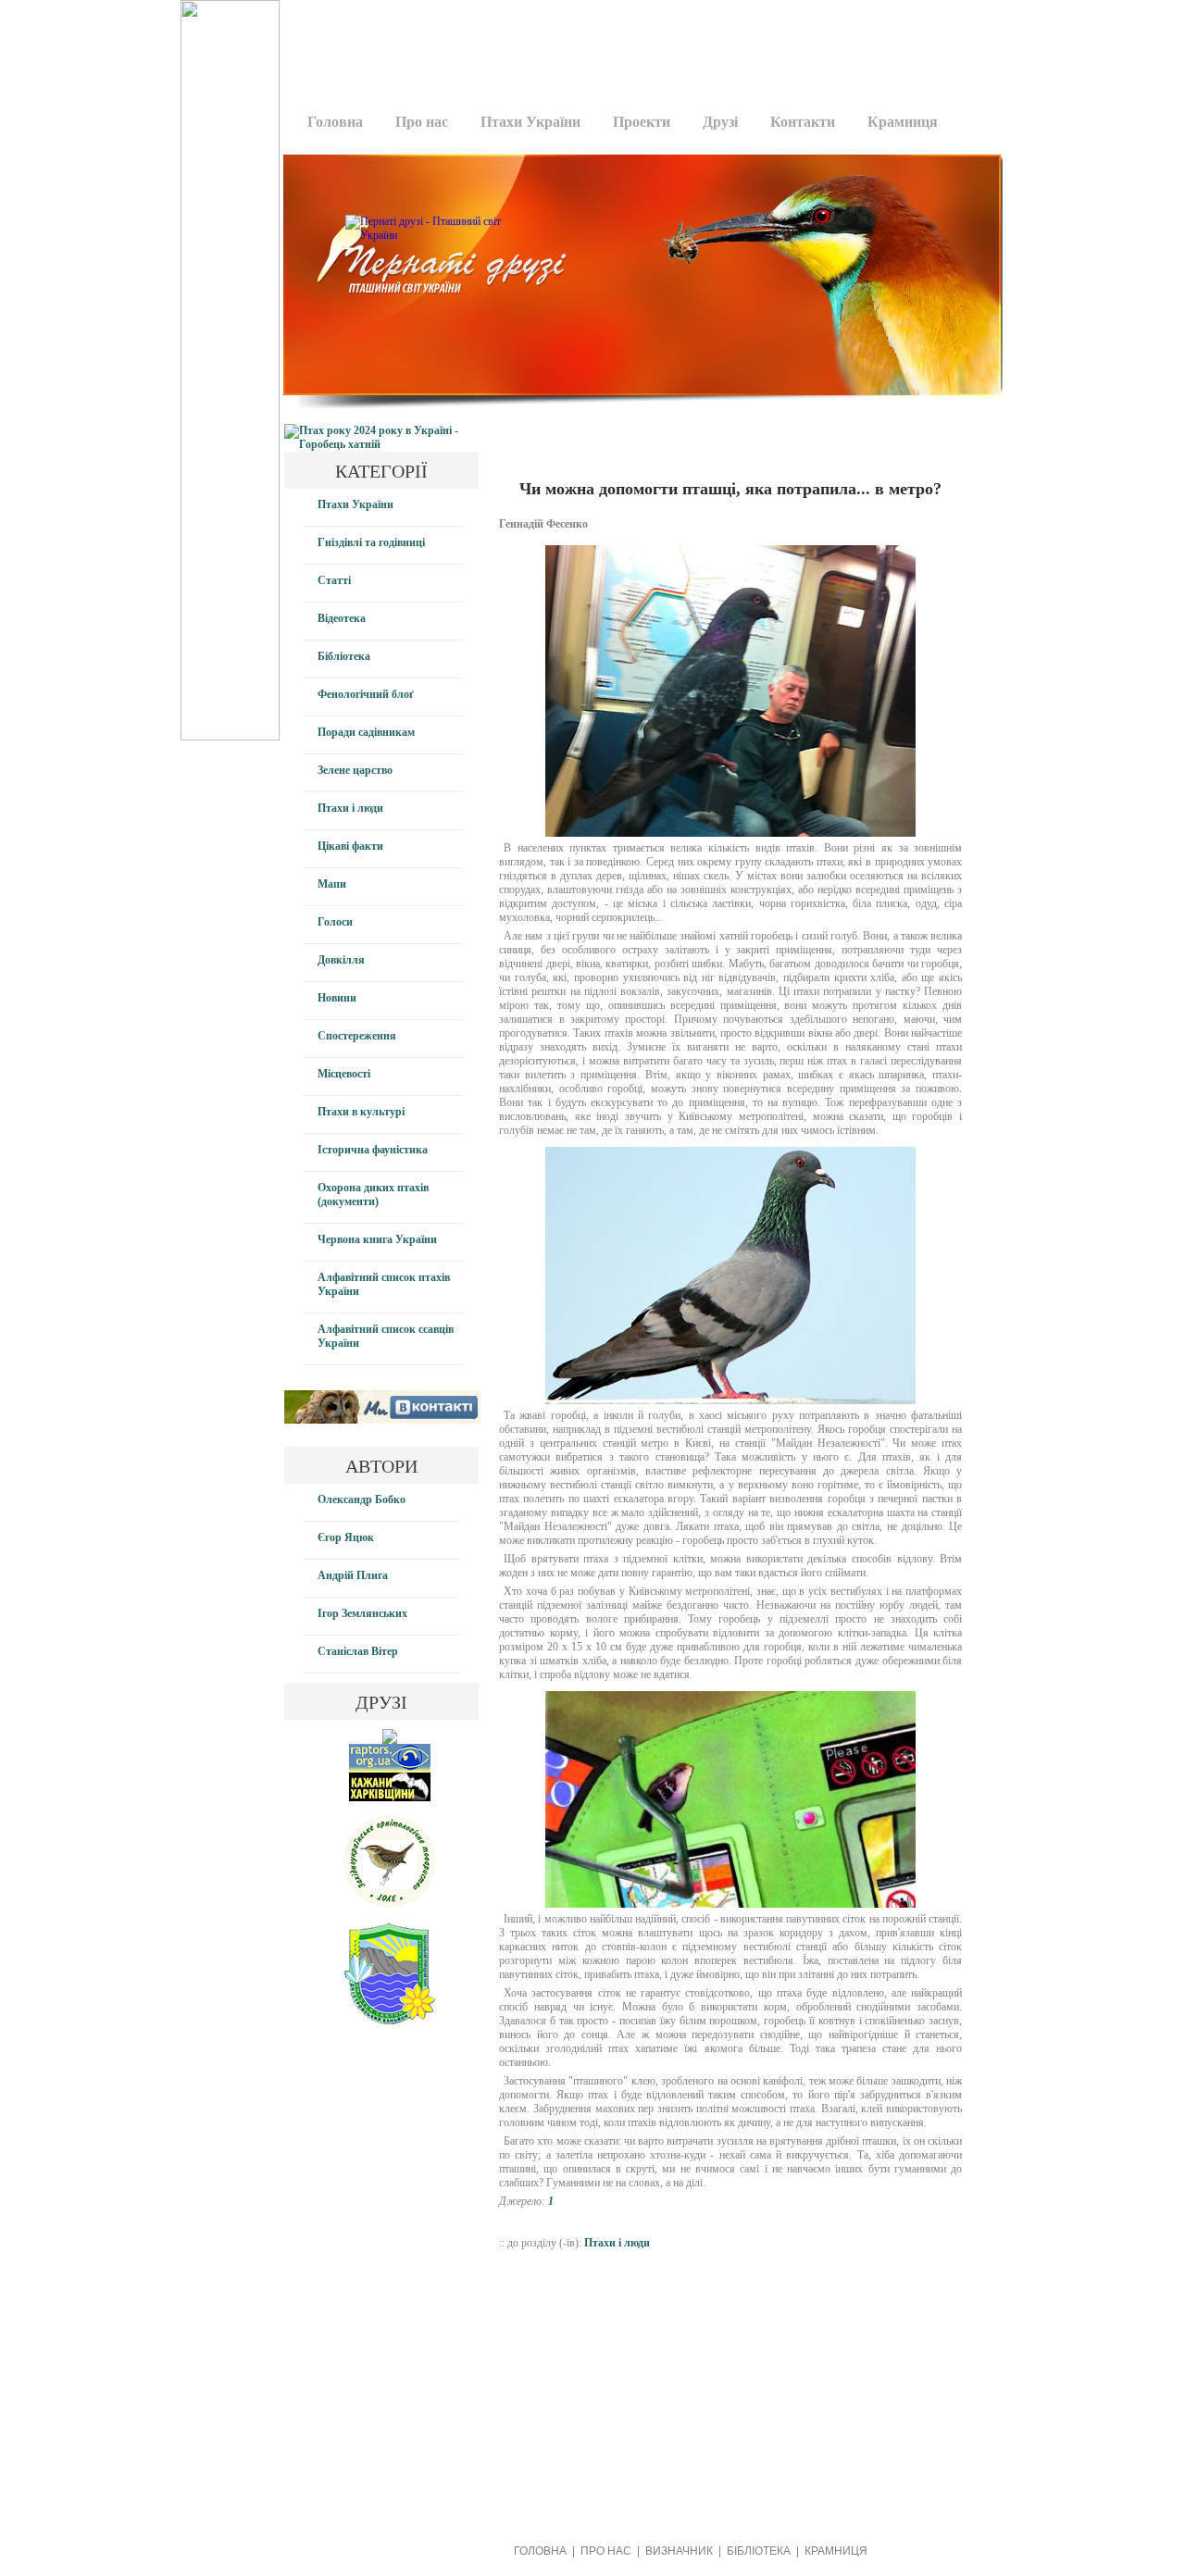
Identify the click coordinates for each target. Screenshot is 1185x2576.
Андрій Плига (353, 1575)
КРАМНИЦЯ (836, 2551)
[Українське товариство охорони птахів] (390, 1740)
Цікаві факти (350, 846)
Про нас (422, 122)
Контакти (803, 122)
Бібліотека (344, 656)
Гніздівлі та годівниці (371, 542)
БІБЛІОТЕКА (759, 2551)
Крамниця (903, 122)
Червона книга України (377, 1239)
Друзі (720, 122)
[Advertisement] (636, 42)
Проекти (642, 122)
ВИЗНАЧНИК (679, 2551)
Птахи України (530, 122)
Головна (335, 122)
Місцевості (344, 1074)
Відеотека (342, 618)
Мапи (332, 884)
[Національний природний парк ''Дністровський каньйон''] (390, 2021)
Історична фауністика (373, 1150)
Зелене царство (355, 770)
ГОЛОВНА (540, 2551)
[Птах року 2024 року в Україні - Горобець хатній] (381, 444)
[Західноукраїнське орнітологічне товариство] (390, 1904)
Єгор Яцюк (346, 1537)
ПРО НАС (606, 2551)
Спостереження (357, 1036)
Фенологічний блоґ (366, 694)
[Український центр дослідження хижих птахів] (390, 1769)
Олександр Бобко (362, 1500)
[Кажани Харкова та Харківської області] (390, 1798)
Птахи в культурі (361, 1112)
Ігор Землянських (362, 1613)
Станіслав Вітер (358, 1651)
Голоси (335, 922)
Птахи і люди (350, 808)
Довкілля (341, 960)
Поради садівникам (366, 732)
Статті (334, 580)
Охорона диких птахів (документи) (373, 1195)
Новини (337, 998)
